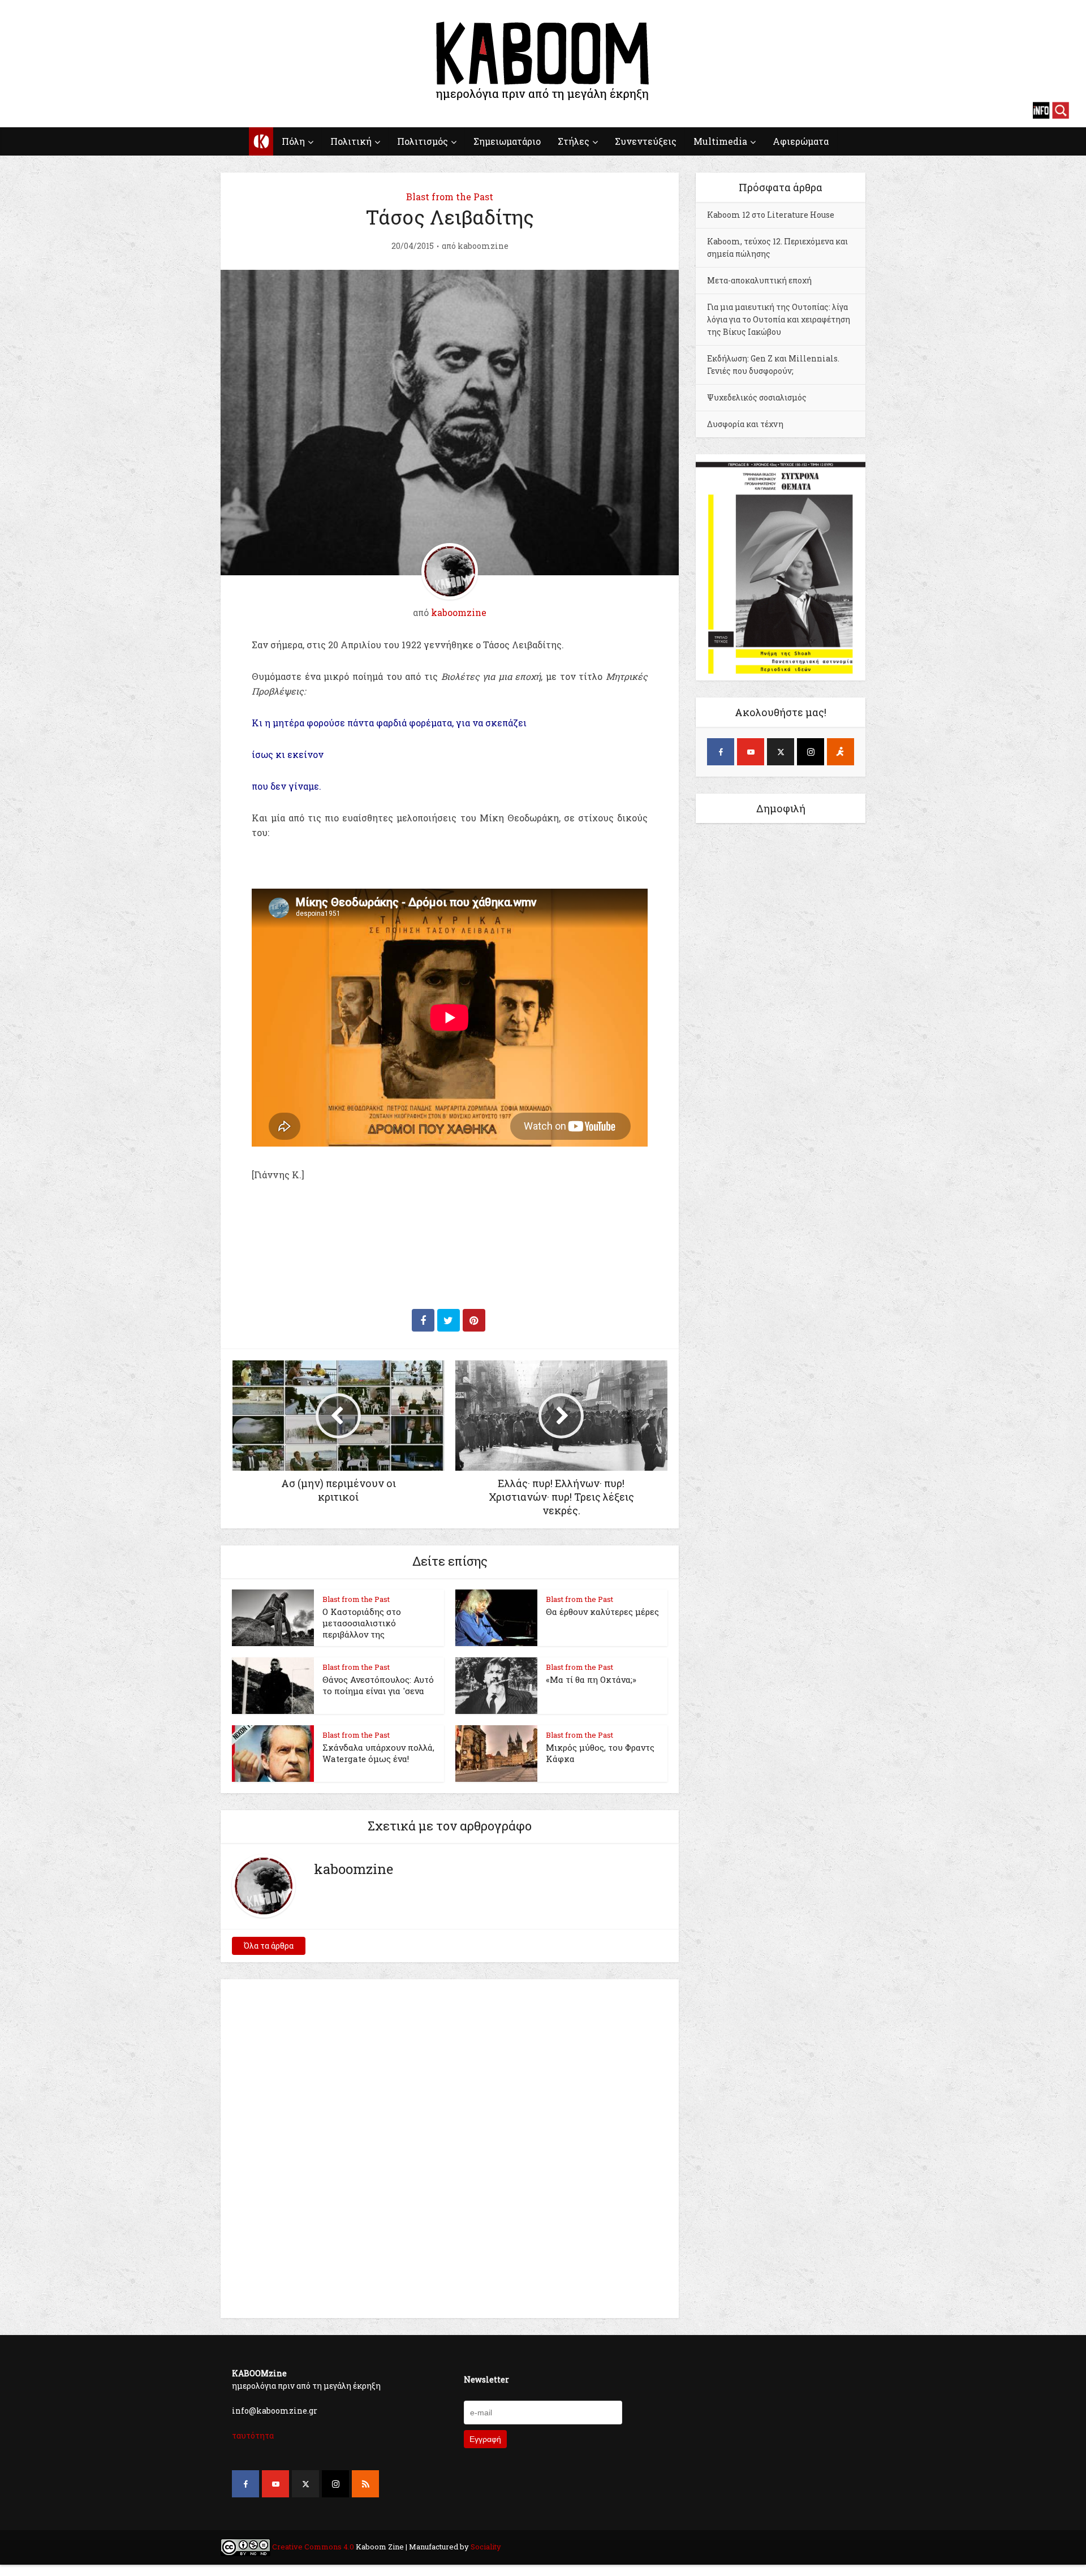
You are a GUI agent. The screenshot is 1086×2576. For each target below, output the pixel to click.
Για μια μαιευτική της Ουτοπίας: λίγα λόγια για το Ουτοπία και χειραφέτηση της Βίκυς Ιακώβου (779, 319)
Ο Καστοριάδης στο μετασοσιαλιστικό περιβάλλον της (362, 1623)
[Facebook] (721, 752)
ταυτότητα (253, 2435)
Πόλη (293, 141)
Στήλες (574, 141)
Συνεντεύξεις (646, 141)
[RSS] (365, 2484)
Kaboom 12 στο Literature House (771, 215)
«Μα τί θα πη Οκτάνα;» (591, 1679)
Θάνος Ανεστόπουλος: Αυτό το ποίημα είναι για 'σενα (378, 1685)
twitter (65, 110)
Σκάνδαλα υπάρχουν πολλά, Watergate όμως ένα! (378, 1753)
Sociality (485, 2547)
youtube (45, 110)
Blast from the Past (450, 197)
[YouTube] (751, 752)
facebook (25, 110)
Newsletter (486, 2379)
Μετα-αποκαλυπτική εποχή (759, 280)
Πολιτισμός (423, 141)
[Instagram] (811, 752)
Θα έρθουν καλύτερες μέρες (602, 1612)
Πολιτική (351, 141)
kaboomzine (483, 246)
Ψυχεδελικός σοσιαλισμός (757, 397)
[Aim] (841, 752)
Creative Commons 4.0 (313, 2547)
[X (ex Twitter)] (781, 752)
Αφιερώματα (801, 141)
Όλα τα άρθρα (269, 1946)
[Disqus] (450, 2147)
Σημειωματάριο (507, 141)
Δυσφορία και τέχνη (745, 424)
